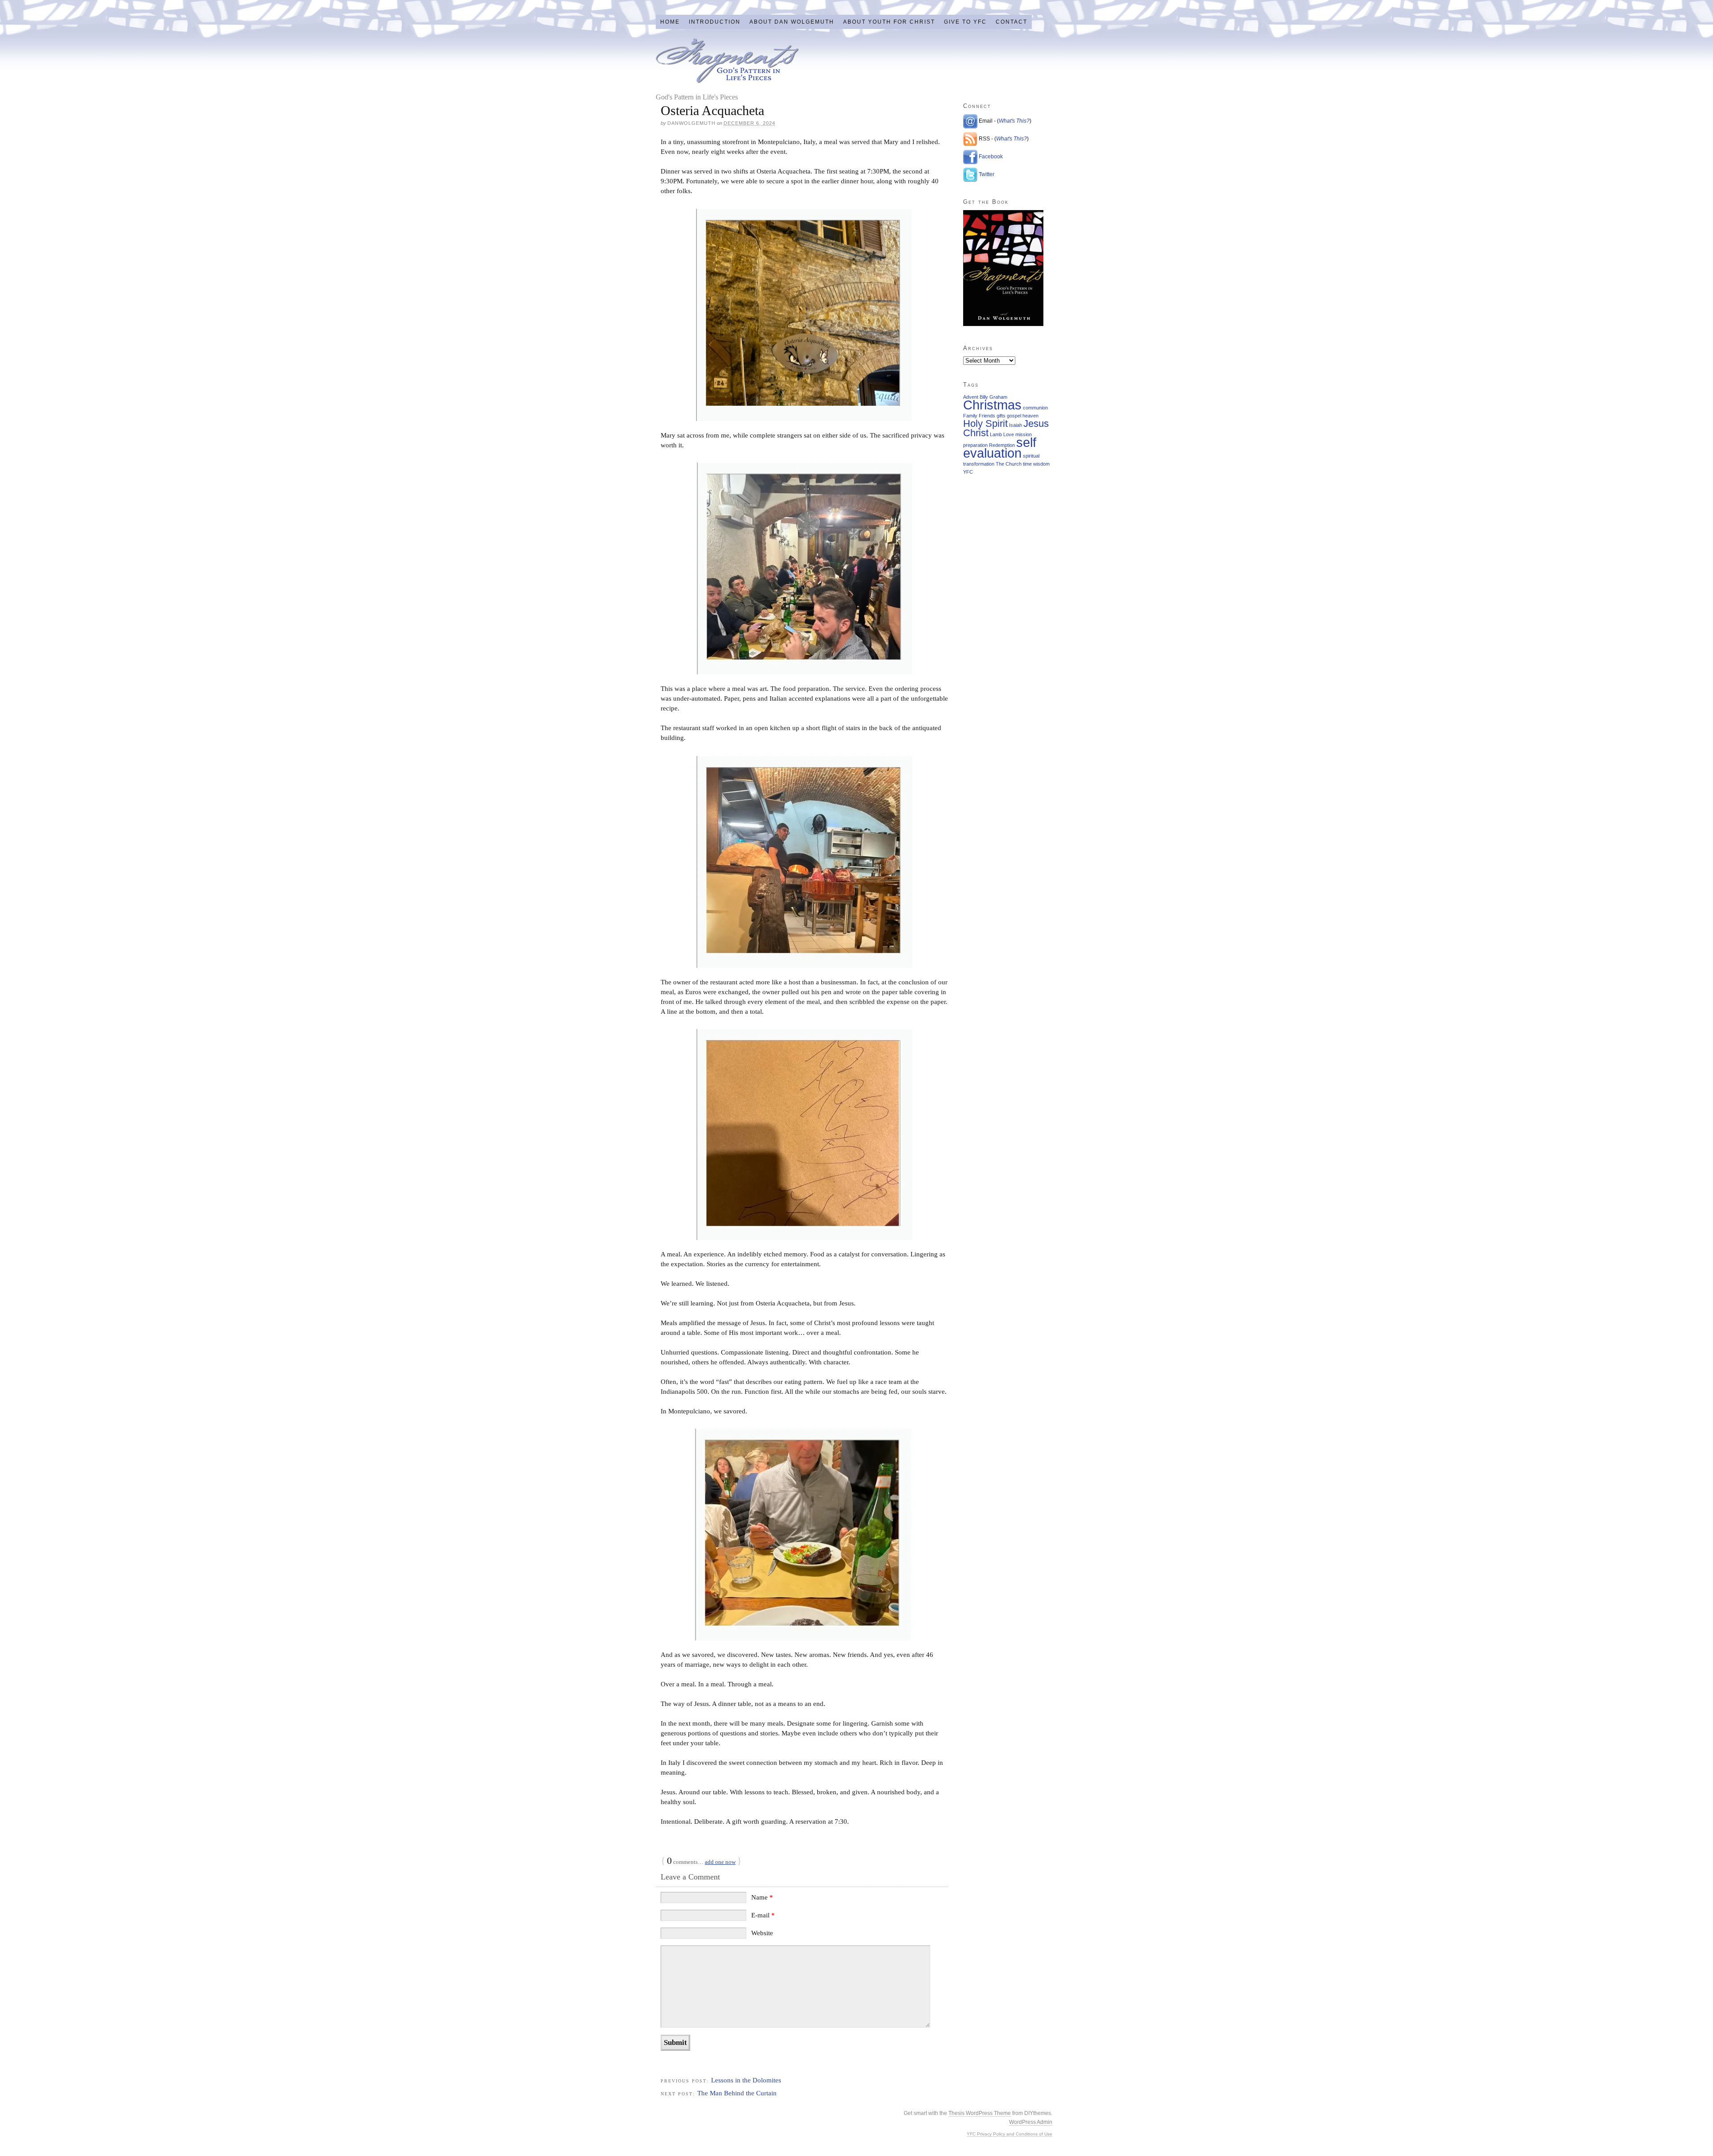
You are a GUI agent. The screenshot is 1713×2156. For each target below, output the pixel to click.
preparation (975, 445)
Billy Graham (993, 397)
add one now (720, 1862)
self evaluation (1000, 448)
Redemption (1002, 445)
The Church (1009, 464)
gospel (1014, 416)
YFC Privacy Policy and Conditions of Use (1010, 2134)
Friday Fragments (727, 61)
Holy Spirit (985, 423)
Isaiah (1016, 425)
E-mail (763, 1915)
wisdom (1041, 464)
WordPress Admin (1031, 2122)
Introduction (715, 22)
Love (1009, 434)
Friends (987, 416)
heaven (1030, 416)
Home (670, 22)
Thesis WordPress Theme (980, 2113)
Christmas (992, 405)
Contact (1012, 22)
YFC (968, 472)
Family (970, 416)
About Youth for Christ (889, 22)
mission (1024, 434)
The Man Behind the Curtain (737, 2093)
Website (762, 1933)
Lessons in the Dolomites (746, 2080)
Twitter (987, 174)
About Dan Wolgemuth (792, 22)
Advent (971, 397)
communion (1035, 408)
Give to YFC (965, 22)
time (1027, 464)
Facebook (991, 157)
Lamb (996, 434)
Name (762, 1897)
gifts (1001, 416)
